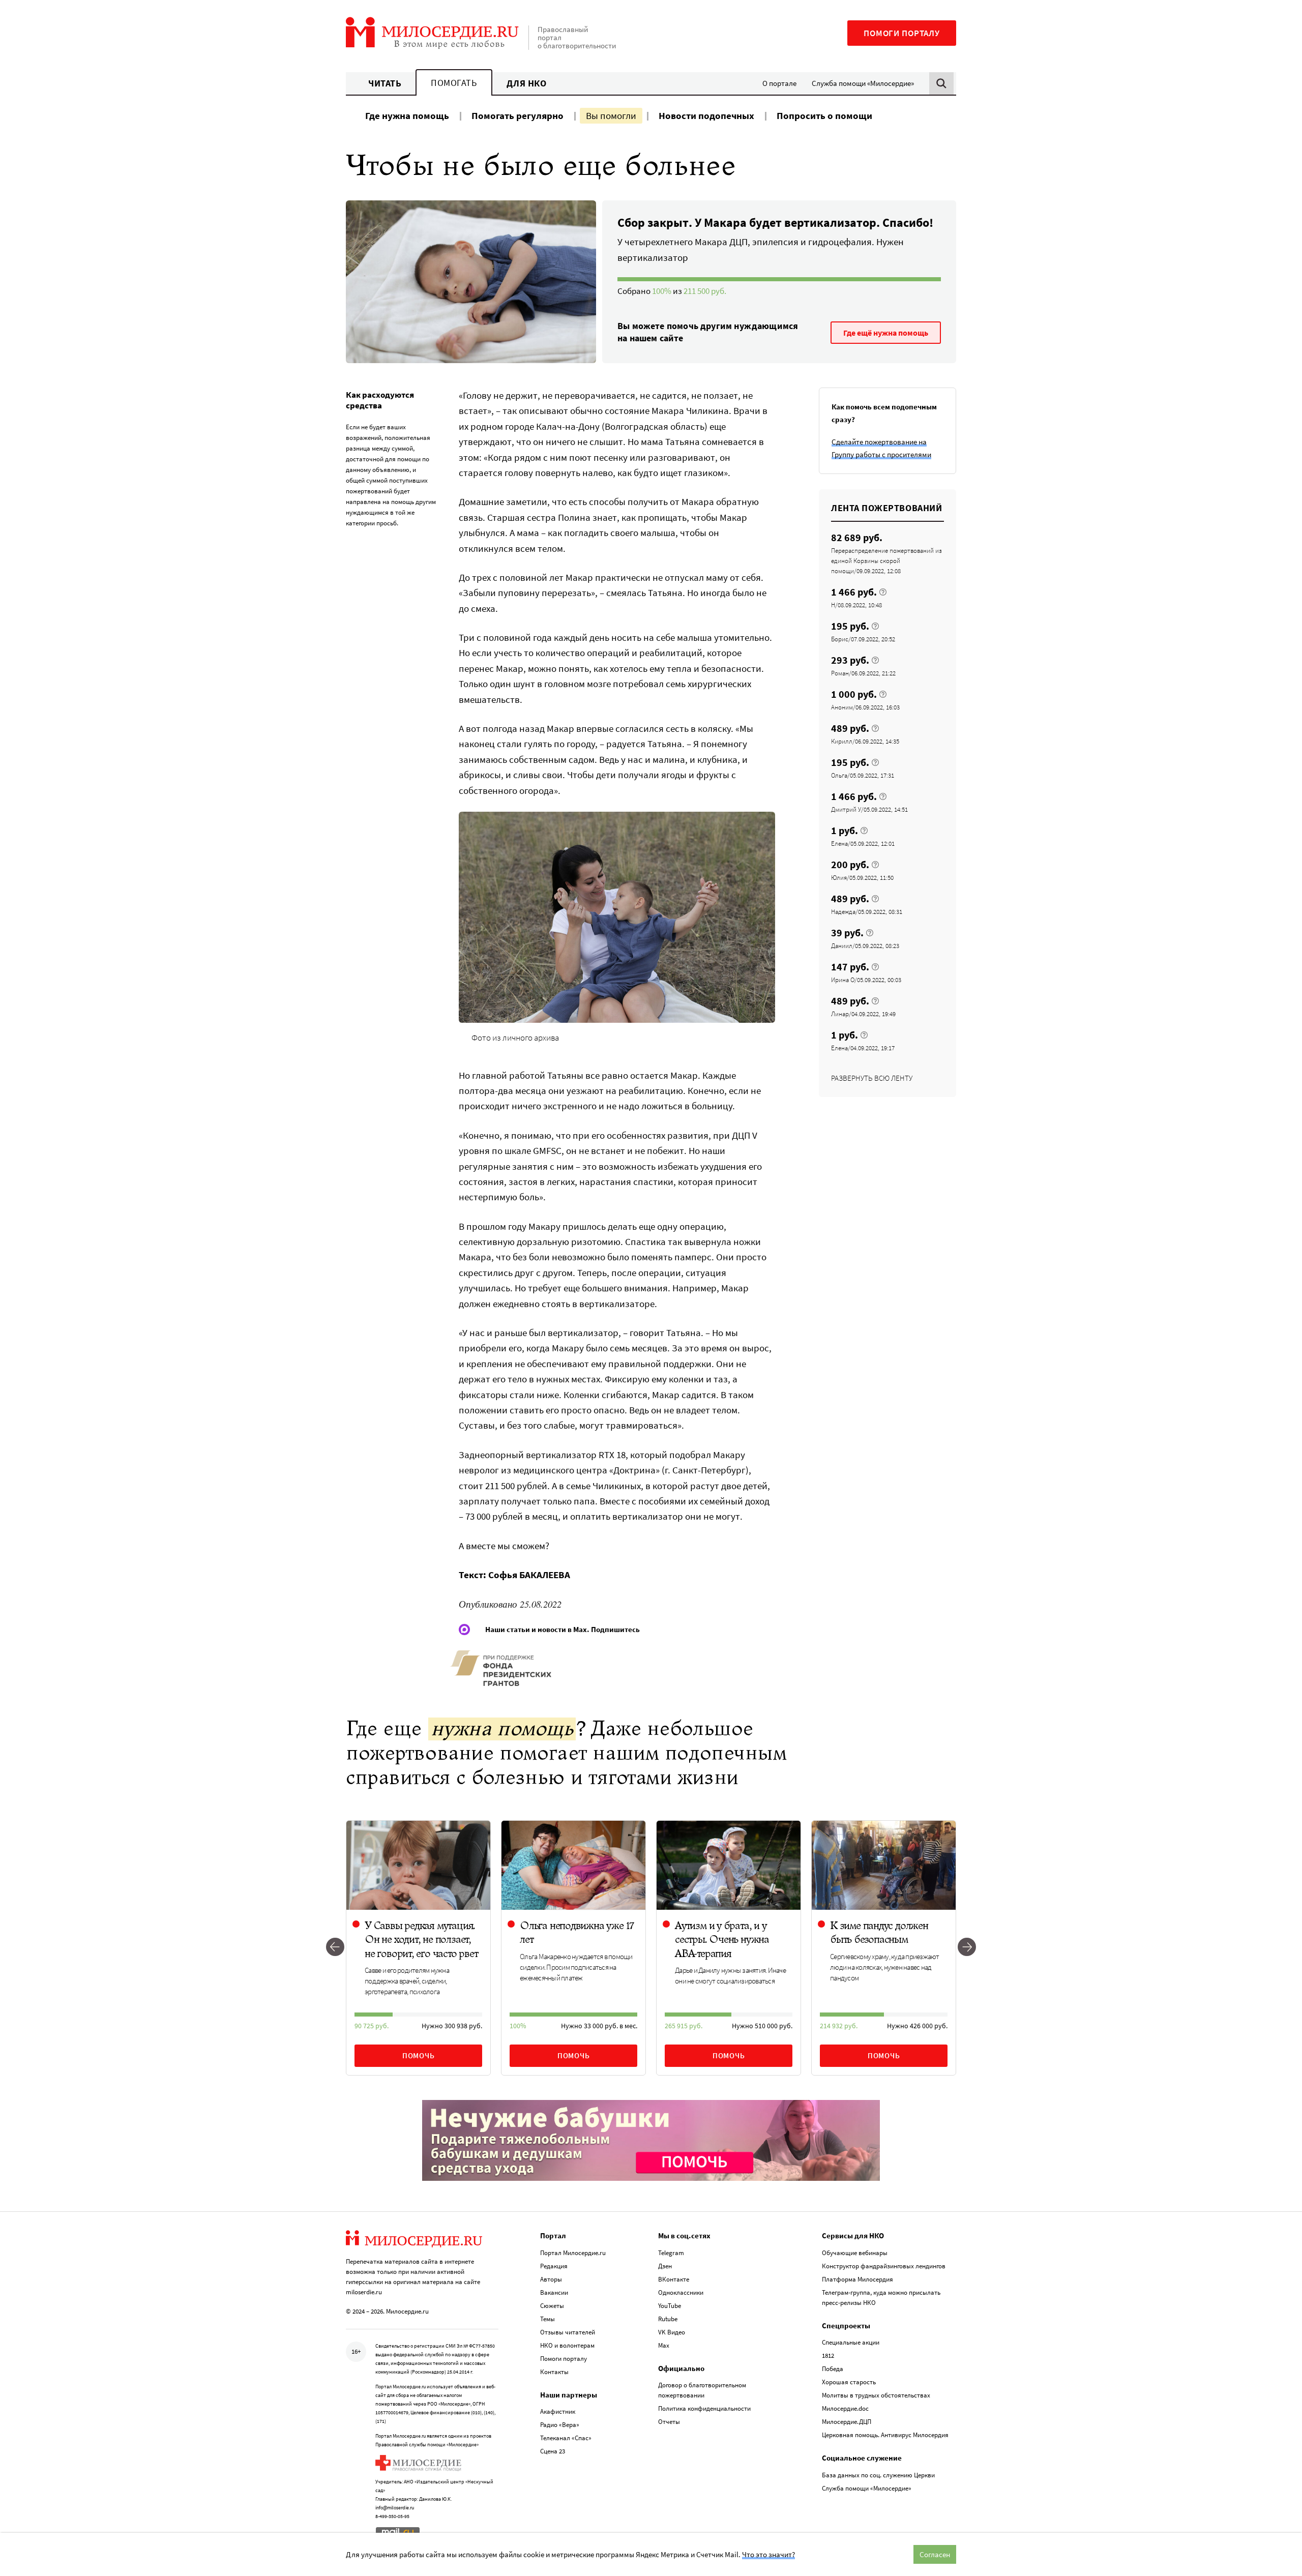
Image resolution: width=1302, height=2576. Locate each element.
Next (967, 1948)
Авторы (551, 2279)
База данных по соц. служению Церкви (878, 2475)
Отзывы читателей (568, 2332)
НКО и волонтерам (567, 2345)
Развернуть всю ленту (872, 1078)
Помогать (454, 83)
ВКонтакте (674, 2279)
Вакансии (554, 2292)
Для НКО (527, 83)
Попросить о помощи (824, 115)
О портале (779, 83)
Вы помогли (611, 115)
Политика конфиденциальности (704, 2408)
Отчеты (669, 2422)
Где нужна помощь (407, 115)
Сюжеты (552, 2306)
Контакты (554, 2372)
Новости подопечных (706, 115)
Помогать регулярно (517, 115)
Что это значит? (768, 2554)
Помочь (419, 2055)
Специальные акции (851, 2342)
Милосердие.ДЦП (847, 2422)
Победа (833, 2369)
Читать (385, 83)
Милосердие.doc (845, 2408)
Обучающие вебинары (855, 2253)
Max (664, 2345)
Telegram (671, 2253)
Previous (335, 1948)
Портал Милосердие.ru (573, 2253)
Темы (548, 2319)
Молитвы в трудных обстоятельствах (876, 2395)
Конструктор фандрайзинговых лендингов (884, 2266)
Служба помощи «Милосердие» (863, 83)
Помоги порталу (902, 33)
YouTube (670, 2306)
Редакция (554, 2266)
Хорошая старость (849, 2382)
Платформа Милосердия (857, 2279)
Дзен (665, 2266)
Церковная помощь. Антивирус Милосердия (885, 2435)
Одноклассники (681, 2292)
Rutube (668, 2319)
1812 (828, 2356)
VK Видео (672, 2332)
